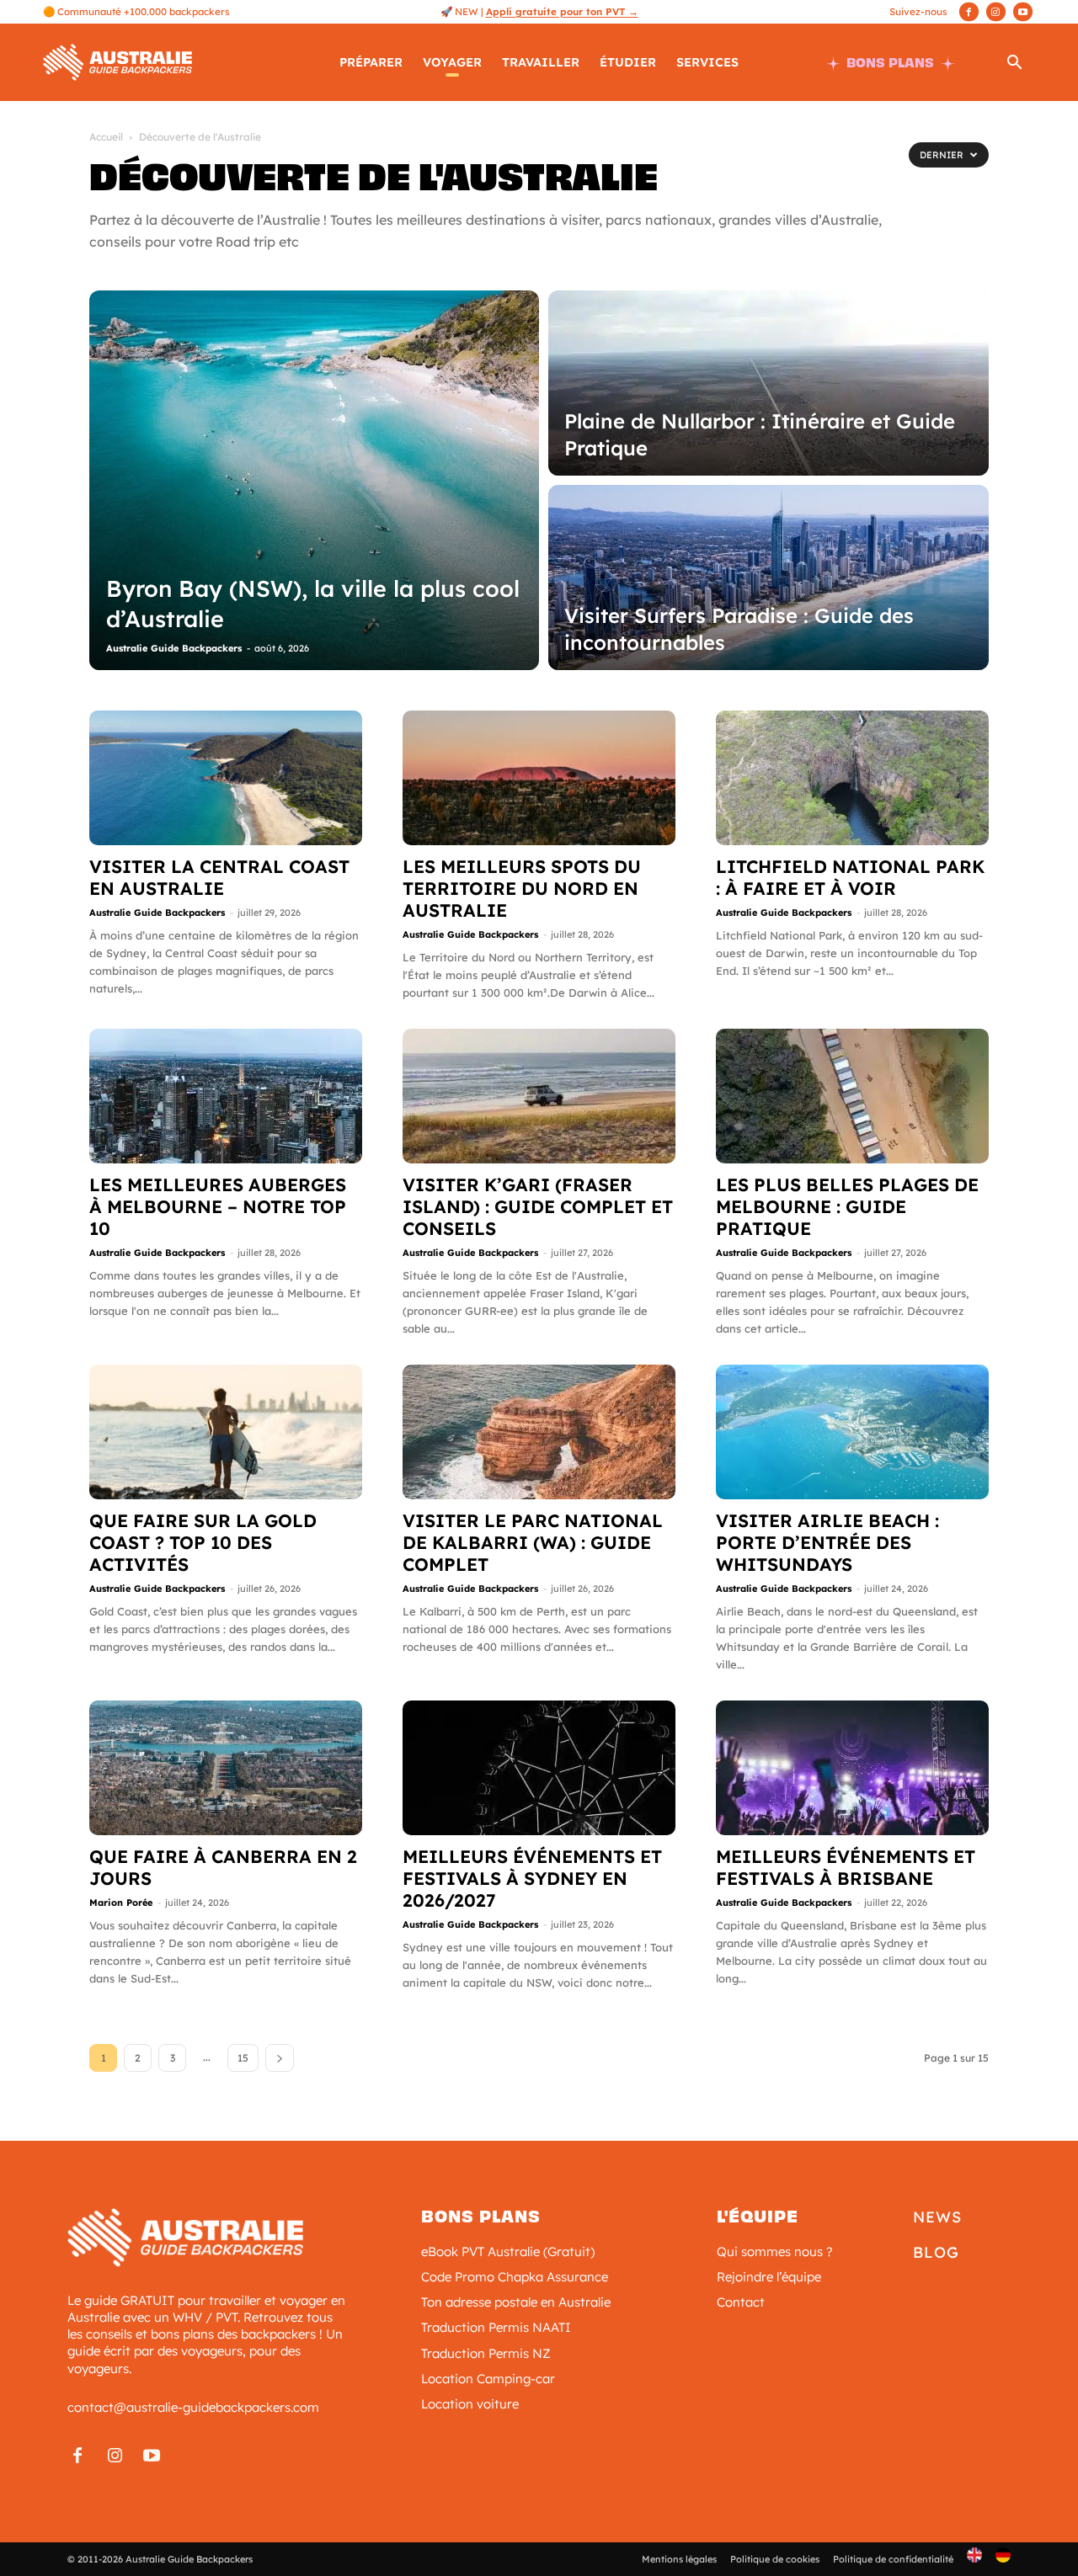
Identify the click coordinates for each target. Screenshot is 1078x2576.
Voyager (452, 62)
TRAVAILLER (541, 62)
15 (243, 2058)
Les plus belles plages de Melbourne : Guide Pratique (847, 1206)
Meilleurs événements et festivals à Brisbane (846, 1867)
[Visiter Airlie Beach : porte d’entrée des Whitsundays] (852, 1432)
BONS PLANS (890, 63)
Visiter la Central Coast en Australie (219, 877)
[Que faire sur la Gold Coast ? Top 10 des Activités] (226, 1432)
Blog (936, 2252)
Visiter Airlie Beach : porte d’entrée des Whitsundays (827, 1542)
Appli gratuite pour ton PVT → (562, 11)
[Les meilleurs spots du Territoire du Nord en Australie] (539, 778)
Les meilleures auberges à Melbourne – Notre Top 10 (218, 1206)
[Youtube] (1023, 12)
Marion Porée (121, 1903)
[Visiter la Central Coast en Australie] (226, 778)
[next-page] (280, 2058)
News (937, 2217)
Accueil (106, 137)
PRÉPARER (371, 62)
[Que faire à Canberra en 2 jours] (226, 1768)
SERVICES (707, 62)
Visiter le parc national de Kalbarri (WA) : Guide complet (533, 1542)
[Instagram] (996, 12)
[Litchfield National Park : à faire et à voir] (852, 778)
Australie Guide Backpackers (174, 648)
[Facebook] (969, 12)
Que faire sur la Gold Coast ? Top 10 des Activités (203, 1542)
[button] (1015, 64)
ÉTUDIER (628, 62)
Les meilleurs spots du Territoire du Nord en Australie (522, 888)
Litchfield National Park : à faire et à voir (850, 877)
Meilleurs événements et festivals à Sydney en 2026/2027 (532, 1878)
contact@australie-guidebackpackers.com (193, 2407)
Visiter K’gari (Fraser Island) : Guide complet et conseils (538, 1206)
